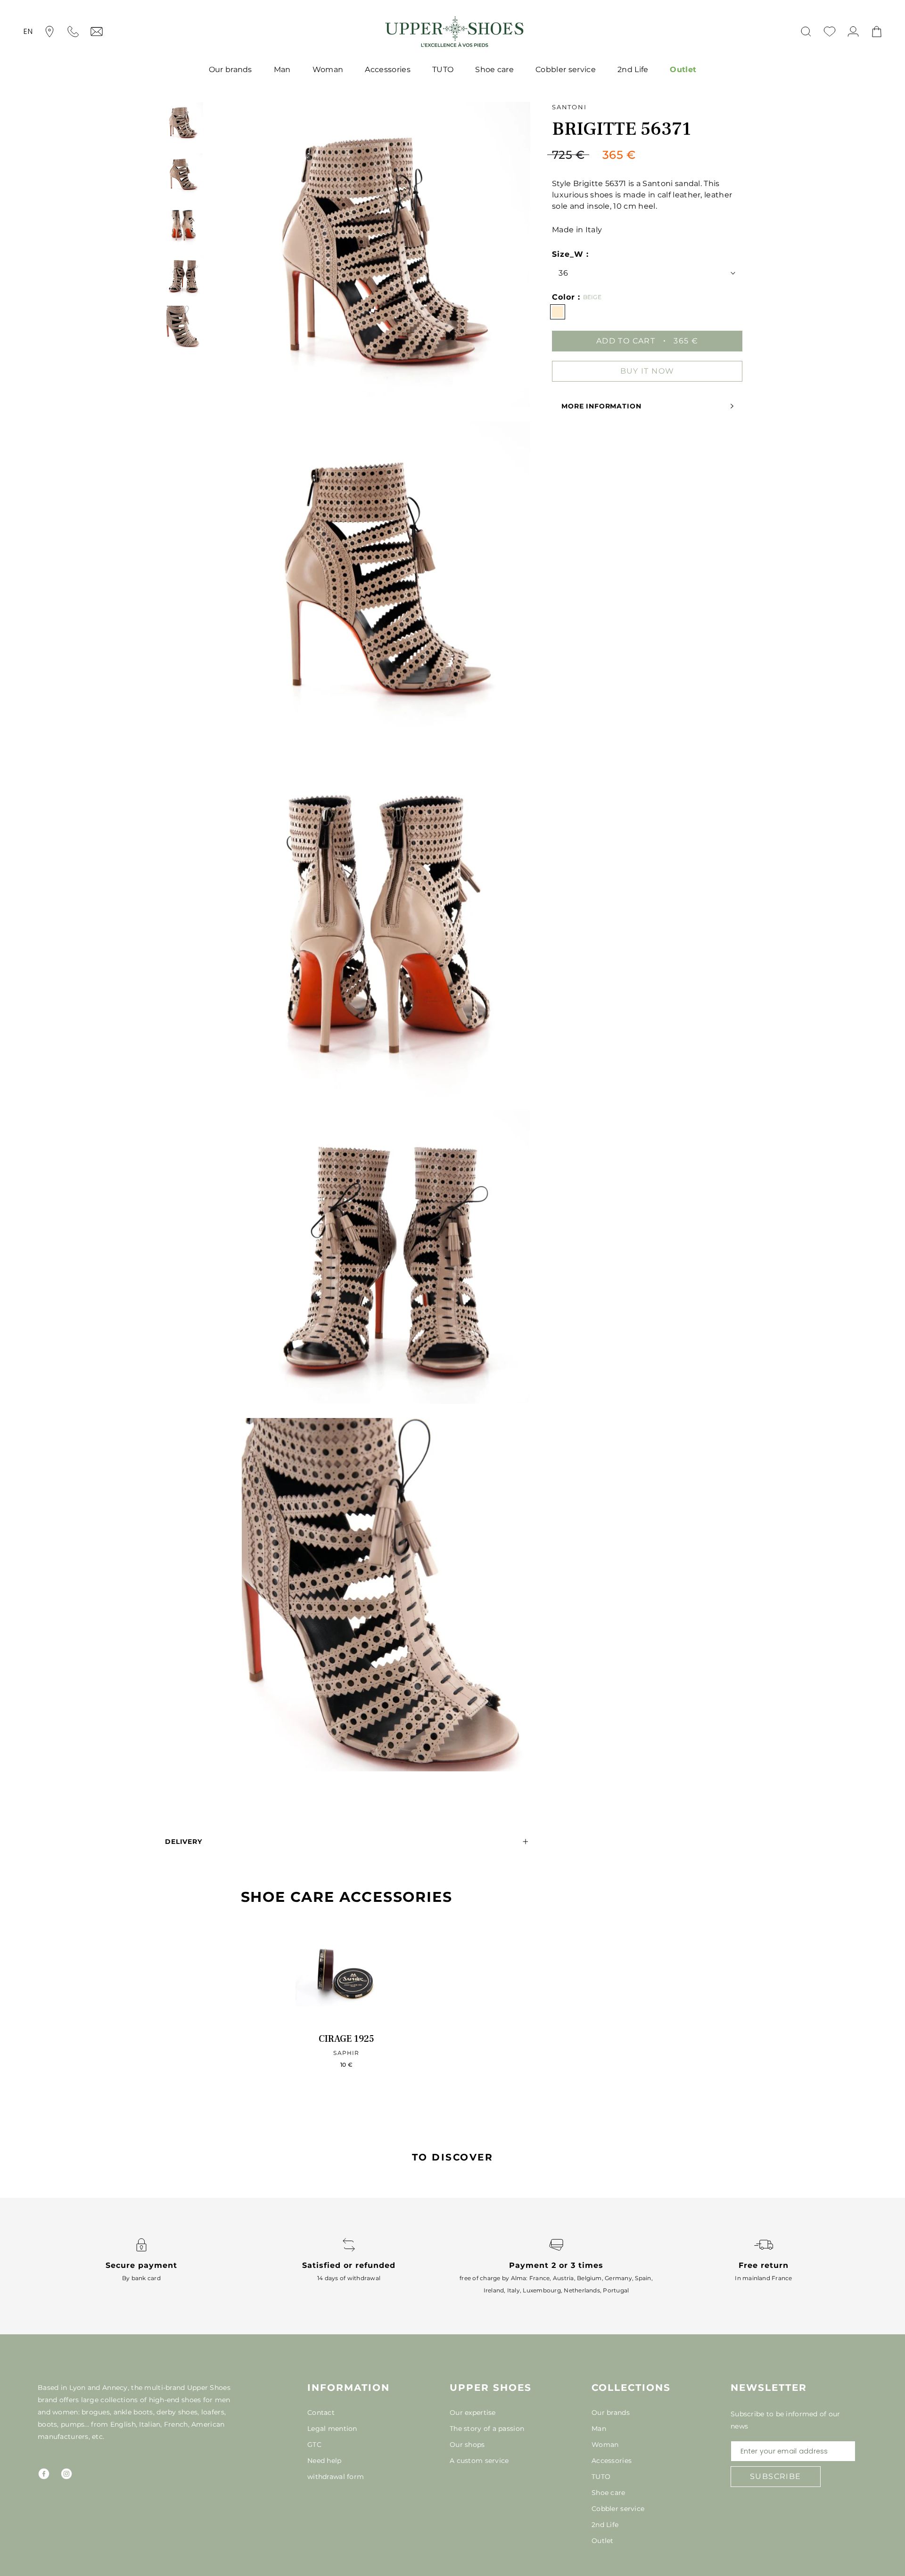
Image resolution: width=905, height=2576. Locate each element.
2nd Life (633, 69)
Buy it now (647, 371)
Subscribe (776, 2476)
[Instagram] (66, 2474)
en (28, 31)
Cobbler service (566, 69)
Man (282, 69)
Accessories (388, 69)
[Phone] (73, 32)
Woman (328, 69)
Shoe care (494, 69)
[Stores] (49, 32)
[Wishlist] (830, 32)
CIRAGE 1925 (346, 2039)
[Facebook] (44, 2474)
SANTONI (569, 107)
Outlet (683, 69)
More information (601, 406)
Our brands (230, 69)
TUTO (443, 69)
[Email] (97, 32)
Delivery (184, 1842)
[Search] (806, 32)
